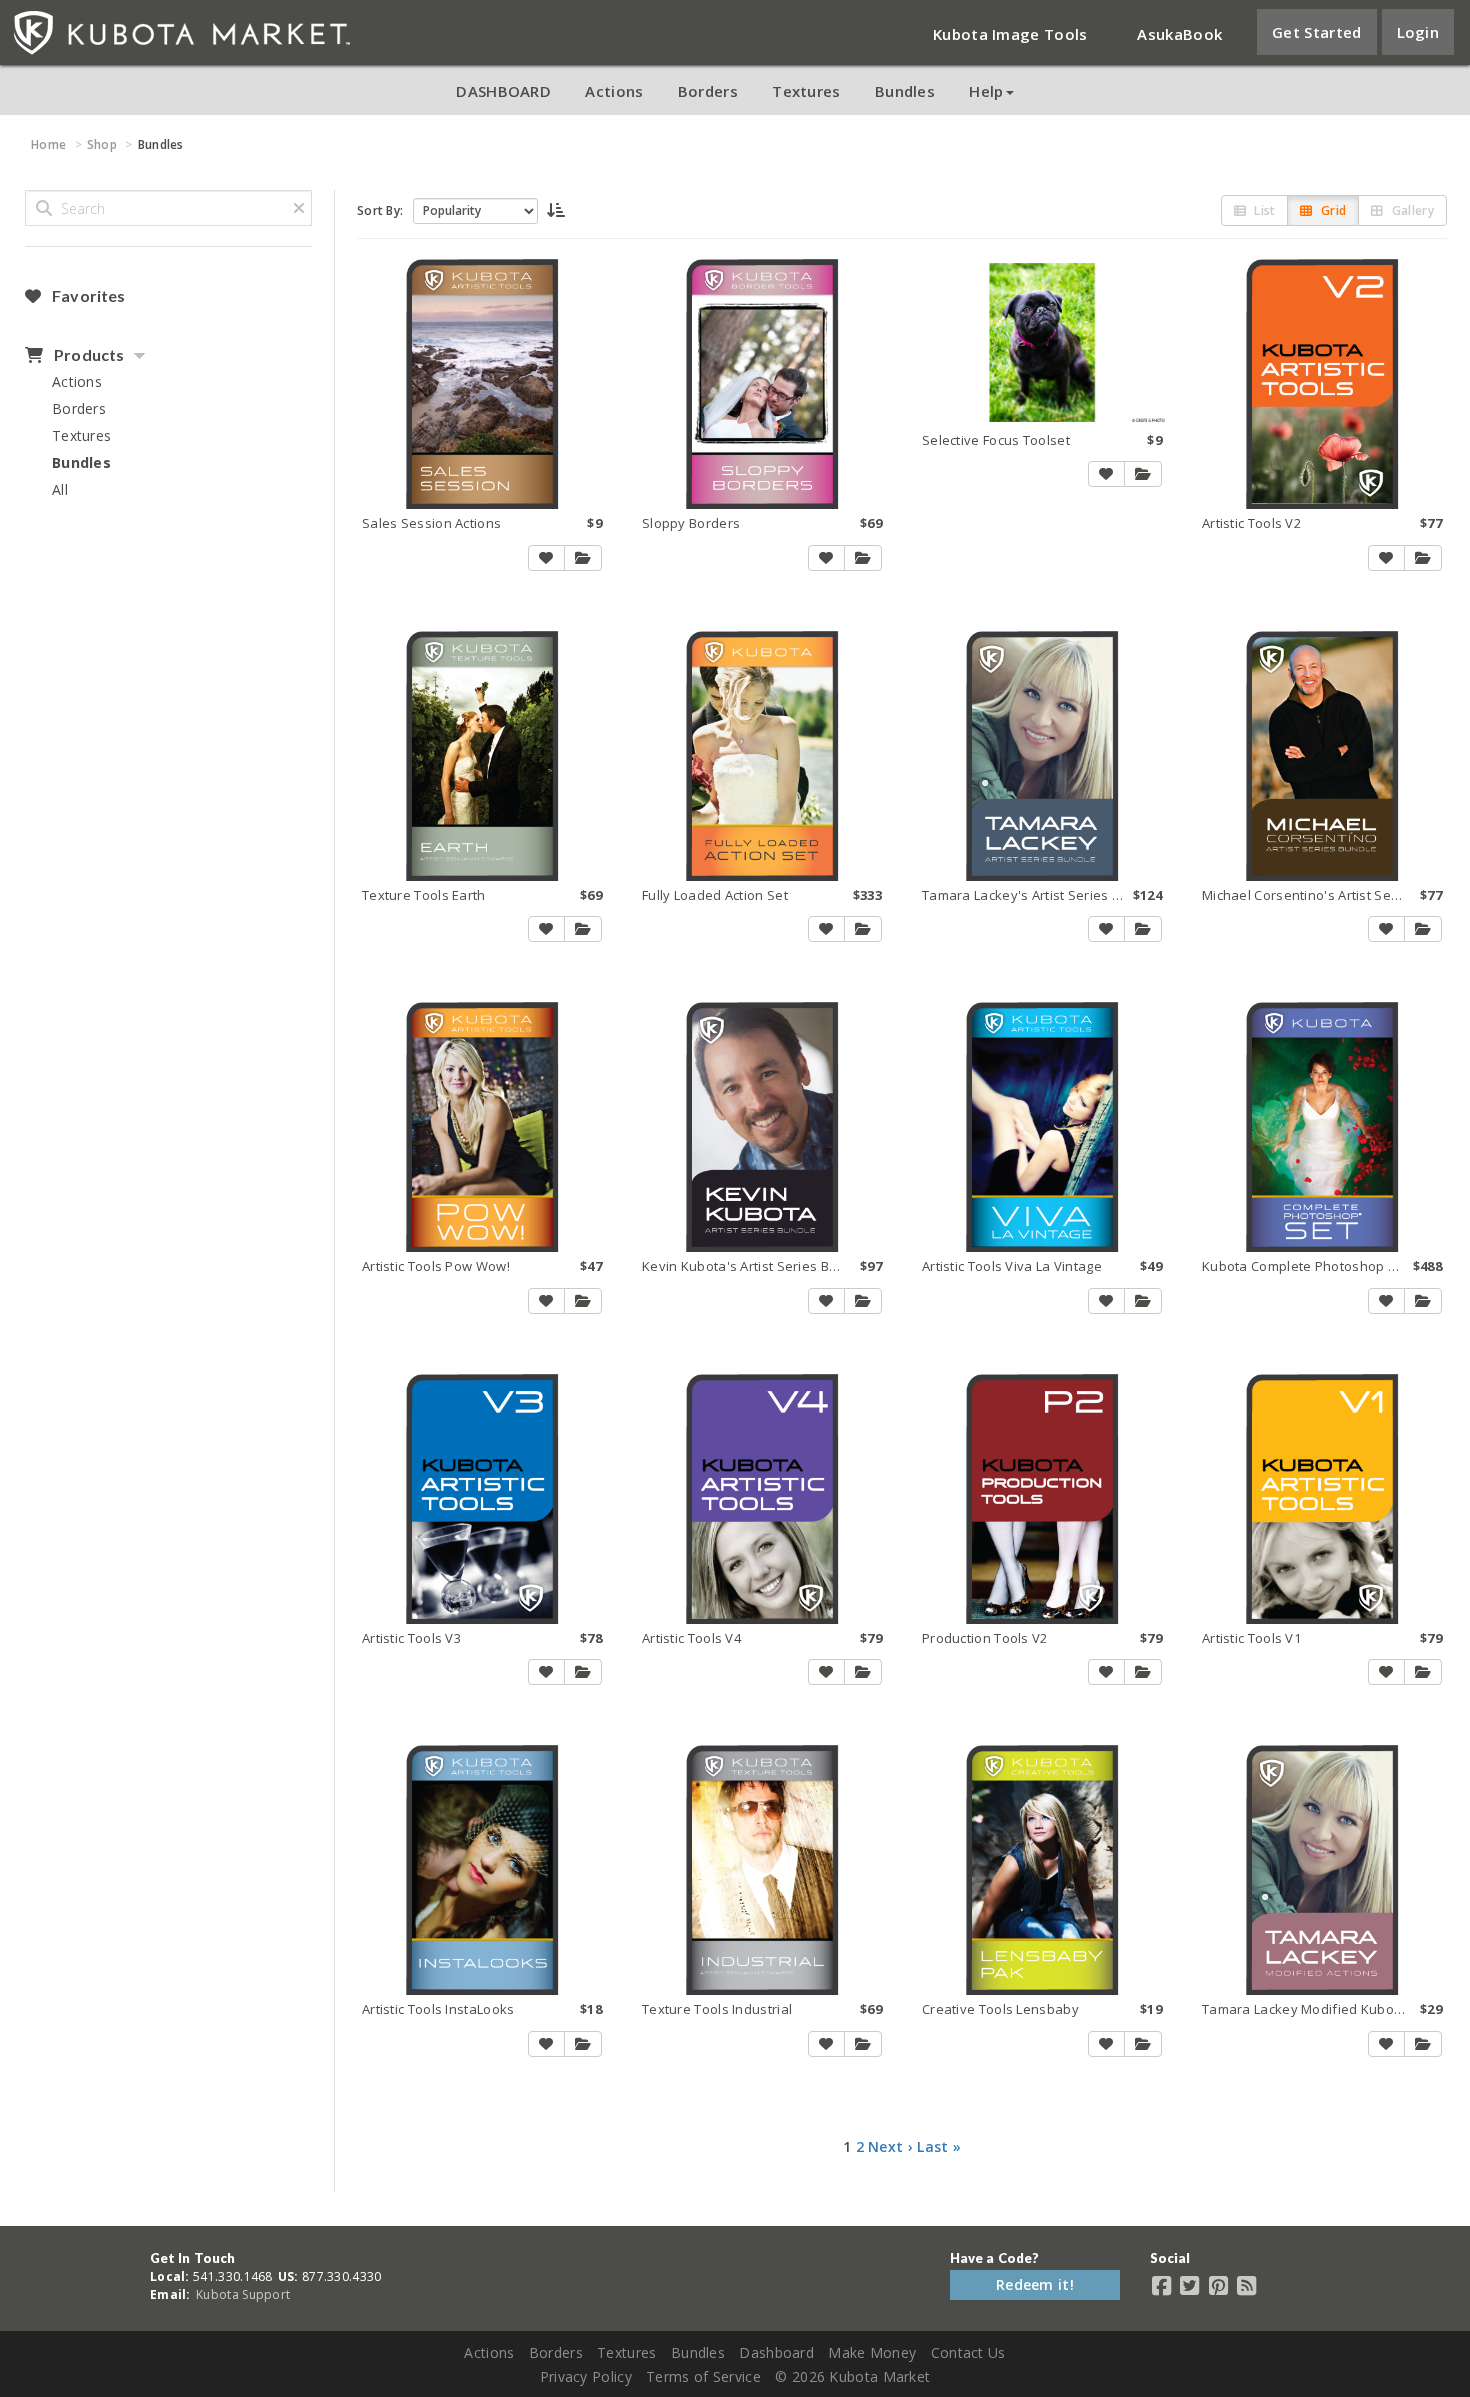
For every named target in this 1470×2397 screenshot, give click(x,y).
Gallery (1411, 210)
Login (1418, 32)
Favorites (87, 296)
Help (986, 91)
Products (87, 355)
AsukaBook (1179, 34)
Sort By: (380, 210)
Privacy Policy (586, 2376)
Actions (614, 91)
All (60, 489)
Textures (806, 91)
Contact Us (968, 2352)
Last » (939, 2146)
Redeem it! (1035, 2284)
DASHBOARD (503, 91)
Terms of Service (703, 2376)
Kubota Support (243, 2294)
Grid (1332, 210)
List (1263, 210)
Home (48, 144)
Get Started (1316, 32)
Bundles (905, 91)
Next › (890, 2146)
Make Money (872, 2352)
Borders (708, 91)
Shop (102, 144)
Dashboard (776, 2352)
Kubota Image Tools (1010, 34)
